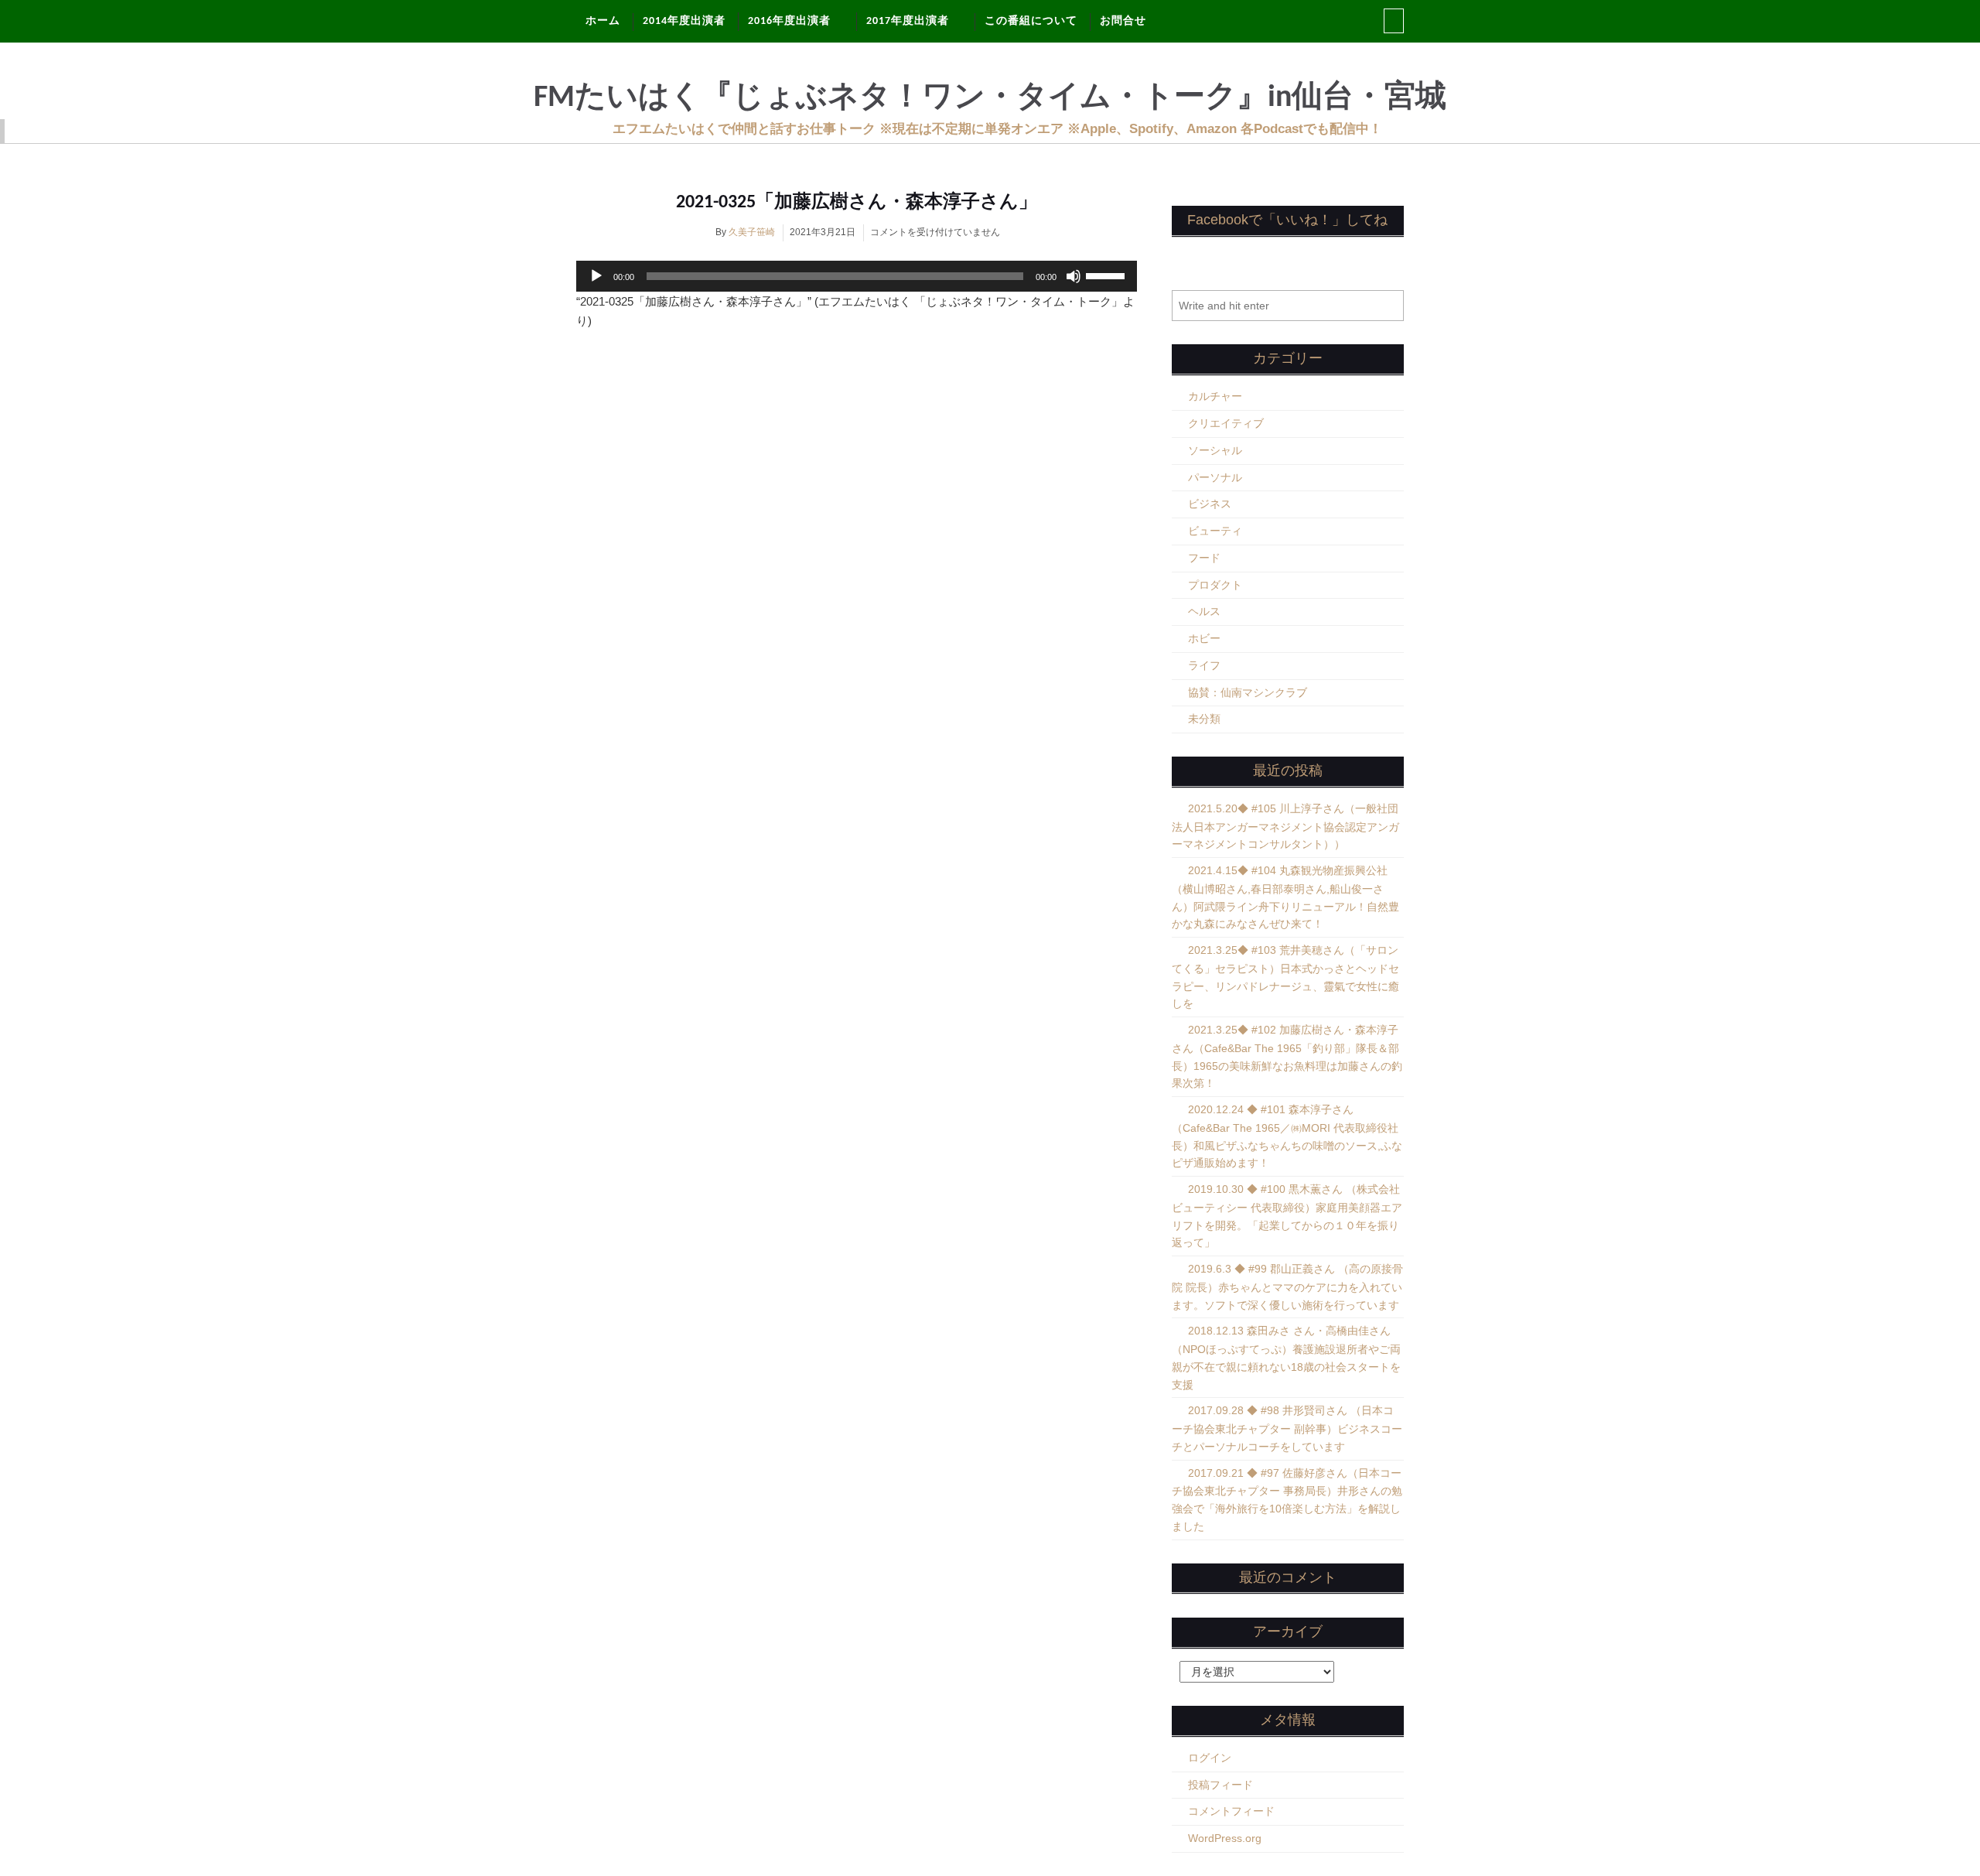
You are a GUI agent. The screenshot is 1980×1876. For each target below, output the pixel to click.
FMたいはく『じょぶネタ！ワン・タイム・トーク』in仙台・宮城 (990, 98)
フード (1204, 558)
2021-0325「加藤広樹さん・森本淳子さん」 (857, 203)
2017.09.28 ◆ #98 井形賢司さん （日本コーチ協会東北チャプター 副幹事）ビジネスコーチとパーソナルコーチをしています (1287, 1428)
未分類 (1204, 719)
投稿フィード (1220, 1785)
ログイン (1210, 1758)
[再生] (596, 276)
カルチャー (1215, 396)
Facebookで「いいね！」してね (1287, 220)
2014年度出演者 (684, 21)
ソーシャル (1215, 450)
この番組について (1031, 21)
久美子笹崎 (752, 232)
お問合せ (1123, 21)
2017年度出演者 (908, 21)
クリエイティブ (1226, 423)
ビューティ (1215, 531)
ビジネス (1210, 504)
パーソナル (1215, 477)
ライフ (1204, 665)
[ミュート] (1074, 276)
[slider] (1108, 275)
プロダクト (1215, 585)
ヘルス (1204, 611)
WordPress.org (1225, 1838)
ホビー (1204, 638)
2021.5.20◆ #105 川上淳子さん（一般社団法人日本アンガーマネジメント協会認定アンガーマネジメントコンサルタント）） (1285, 827)
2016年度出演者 (789, 21)
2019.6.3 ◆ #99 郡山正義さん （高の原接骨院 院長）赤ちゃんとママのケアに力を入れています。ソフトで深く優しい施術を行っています (1287, 1287)
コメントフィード (1231, 1811)
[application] (857, 276)
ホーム (603, 21)
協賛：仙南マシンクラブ (1248, 692)
